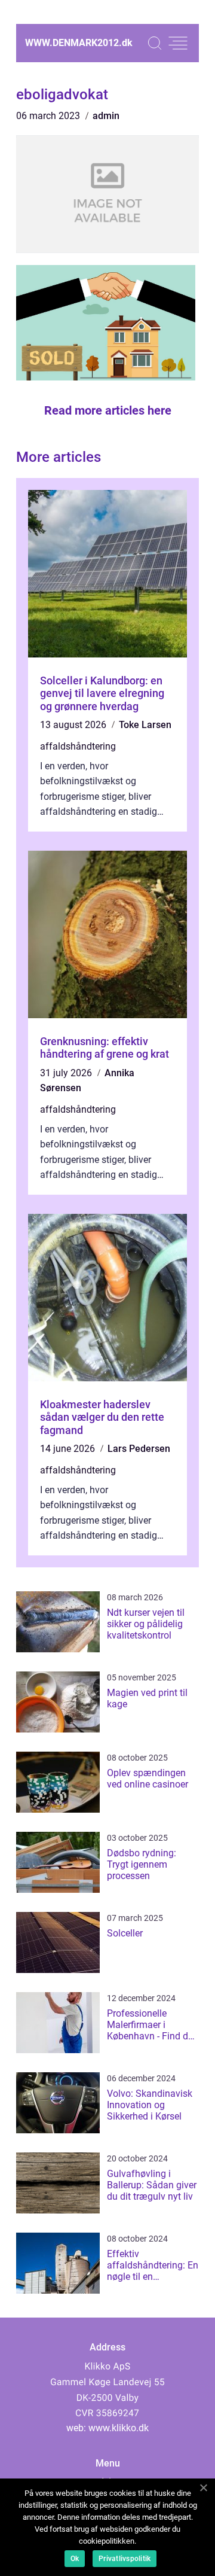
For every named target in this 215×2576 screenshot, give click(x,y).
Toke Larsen (145, 725)
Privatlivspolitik (125, 2559)
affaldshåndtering (78, 746)
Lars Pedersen (139, 1449)
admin (106, 116)
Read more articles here (108, 410)
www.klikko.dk (119, 2428)
